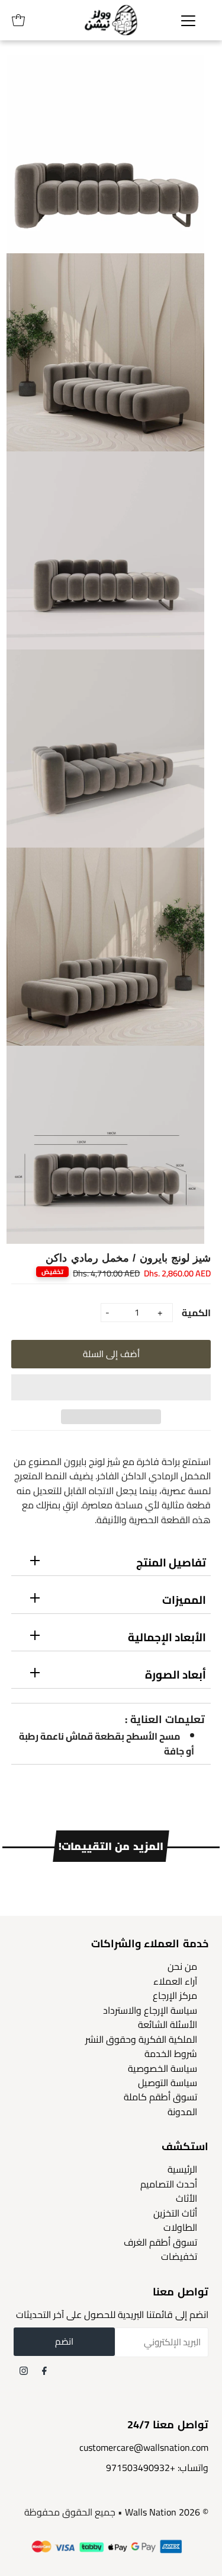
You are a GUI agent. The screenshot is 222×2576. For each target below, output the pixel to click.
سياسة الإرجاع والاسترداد (150, 2010)
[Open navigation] (188, 20)
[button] (111, 1387)
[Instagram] (24, 2370)
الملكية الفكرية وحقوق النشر (141, 2039)
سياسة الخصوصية (163, 2068)
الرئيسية (182, 2169)
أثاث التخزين (175, 2213)
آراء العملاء (175, 1981)
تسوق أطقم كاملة (160, 2097)
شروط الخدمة (171, 2053)
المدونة (182, 2112)
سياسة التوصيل (168, 2083)
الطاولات (180, 2227)
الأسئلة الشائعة (168, 2024)
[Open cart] (18, 20)
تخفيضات (179, 2256)
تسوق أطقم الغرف (160, 2242)
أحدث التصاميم (169, 2184)
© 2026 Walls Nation (167, 2512)
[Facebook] (44, 2370)
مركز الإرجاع (175, 1995)
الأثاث (186, 2198)
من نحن (182, 1966)
